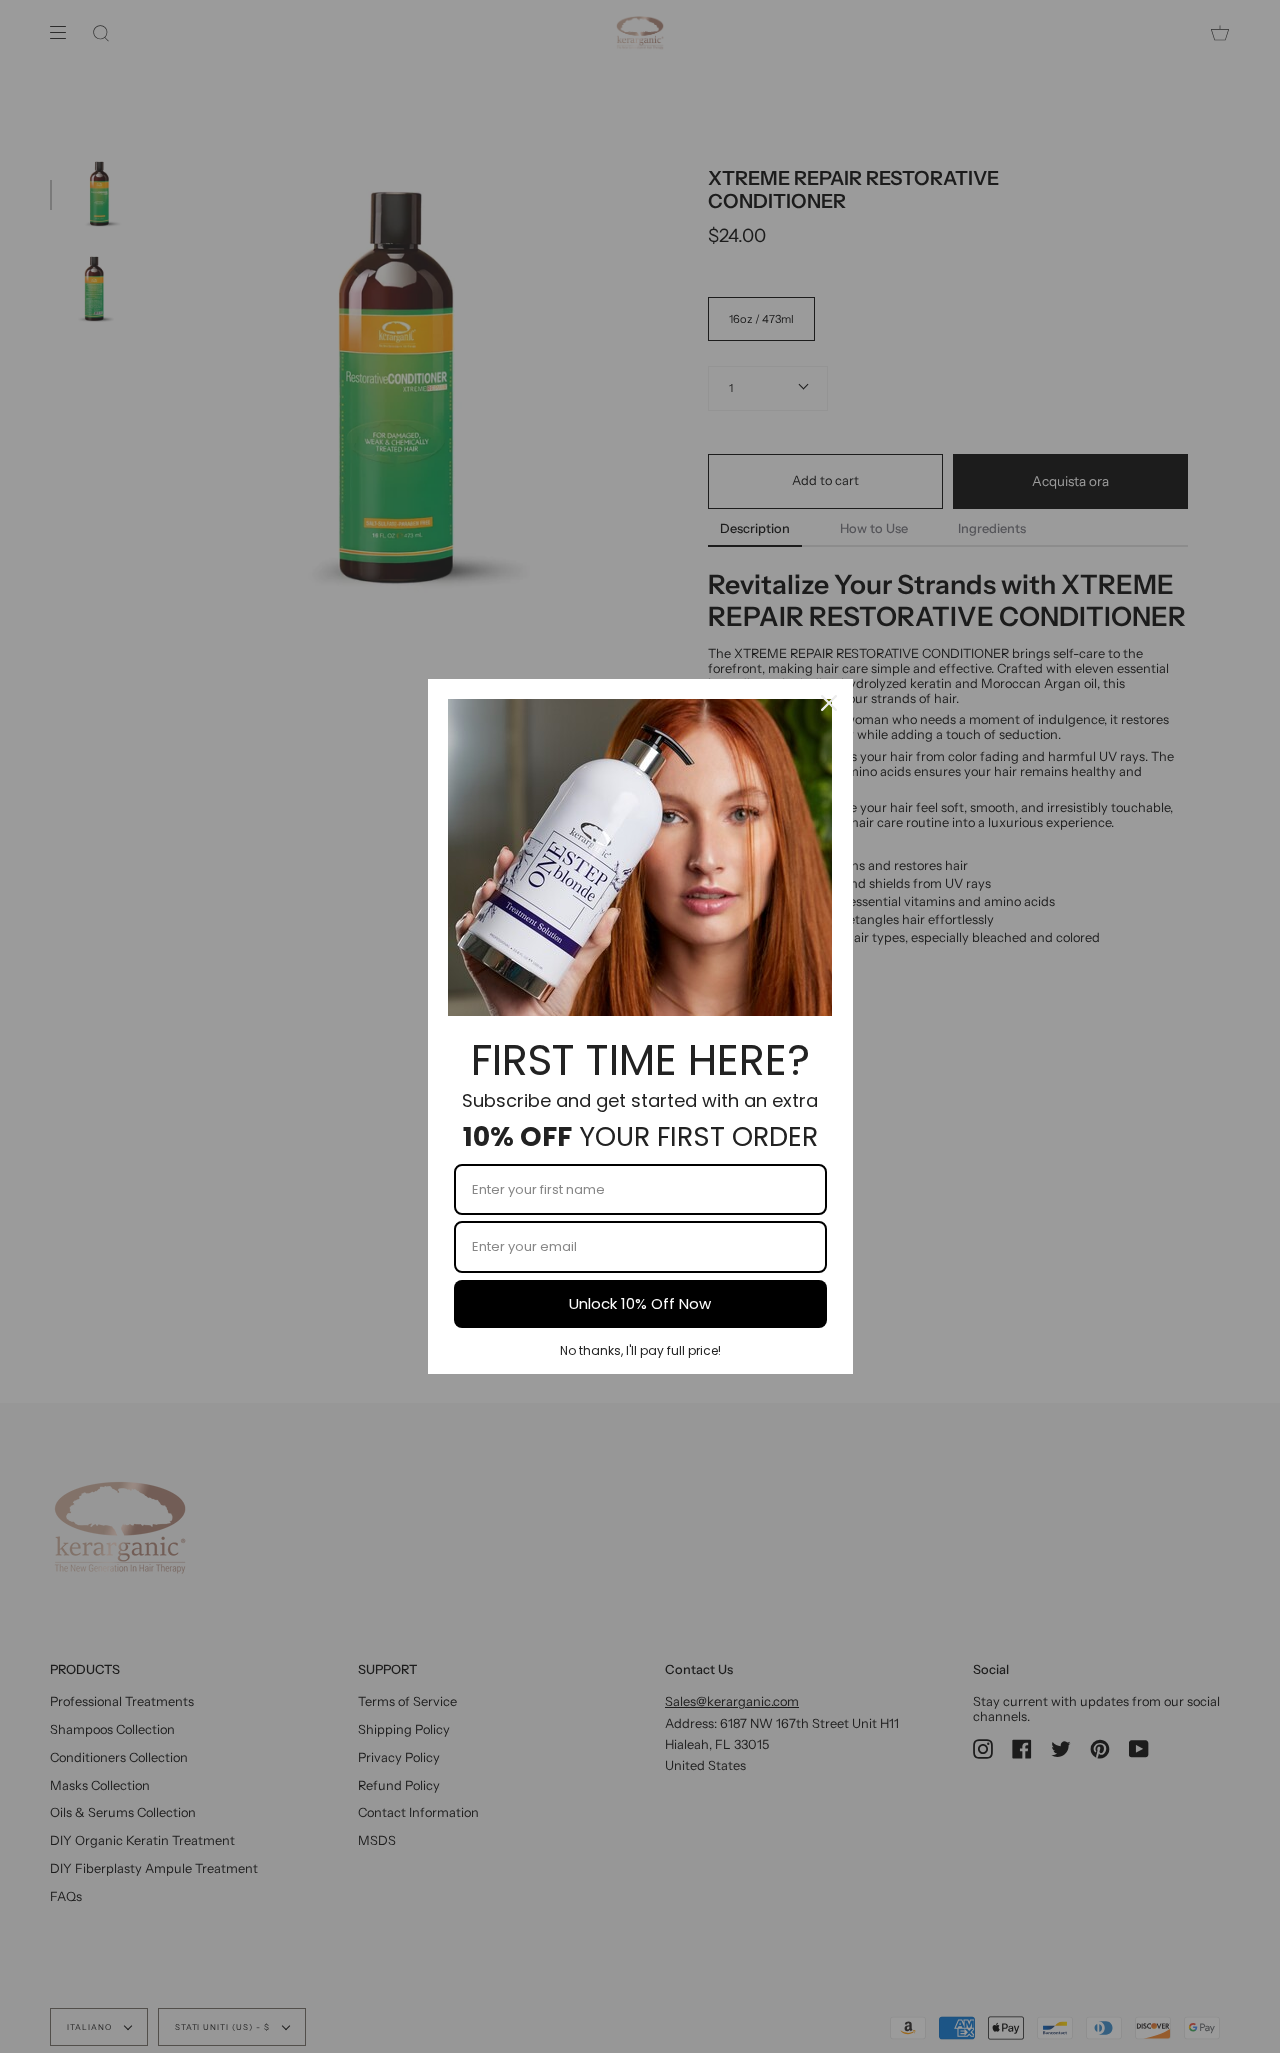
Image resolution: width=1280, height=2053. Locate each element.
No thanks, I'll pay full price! (640, 1350)
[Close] (829, 703)
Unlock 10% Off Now (640, 1303)
